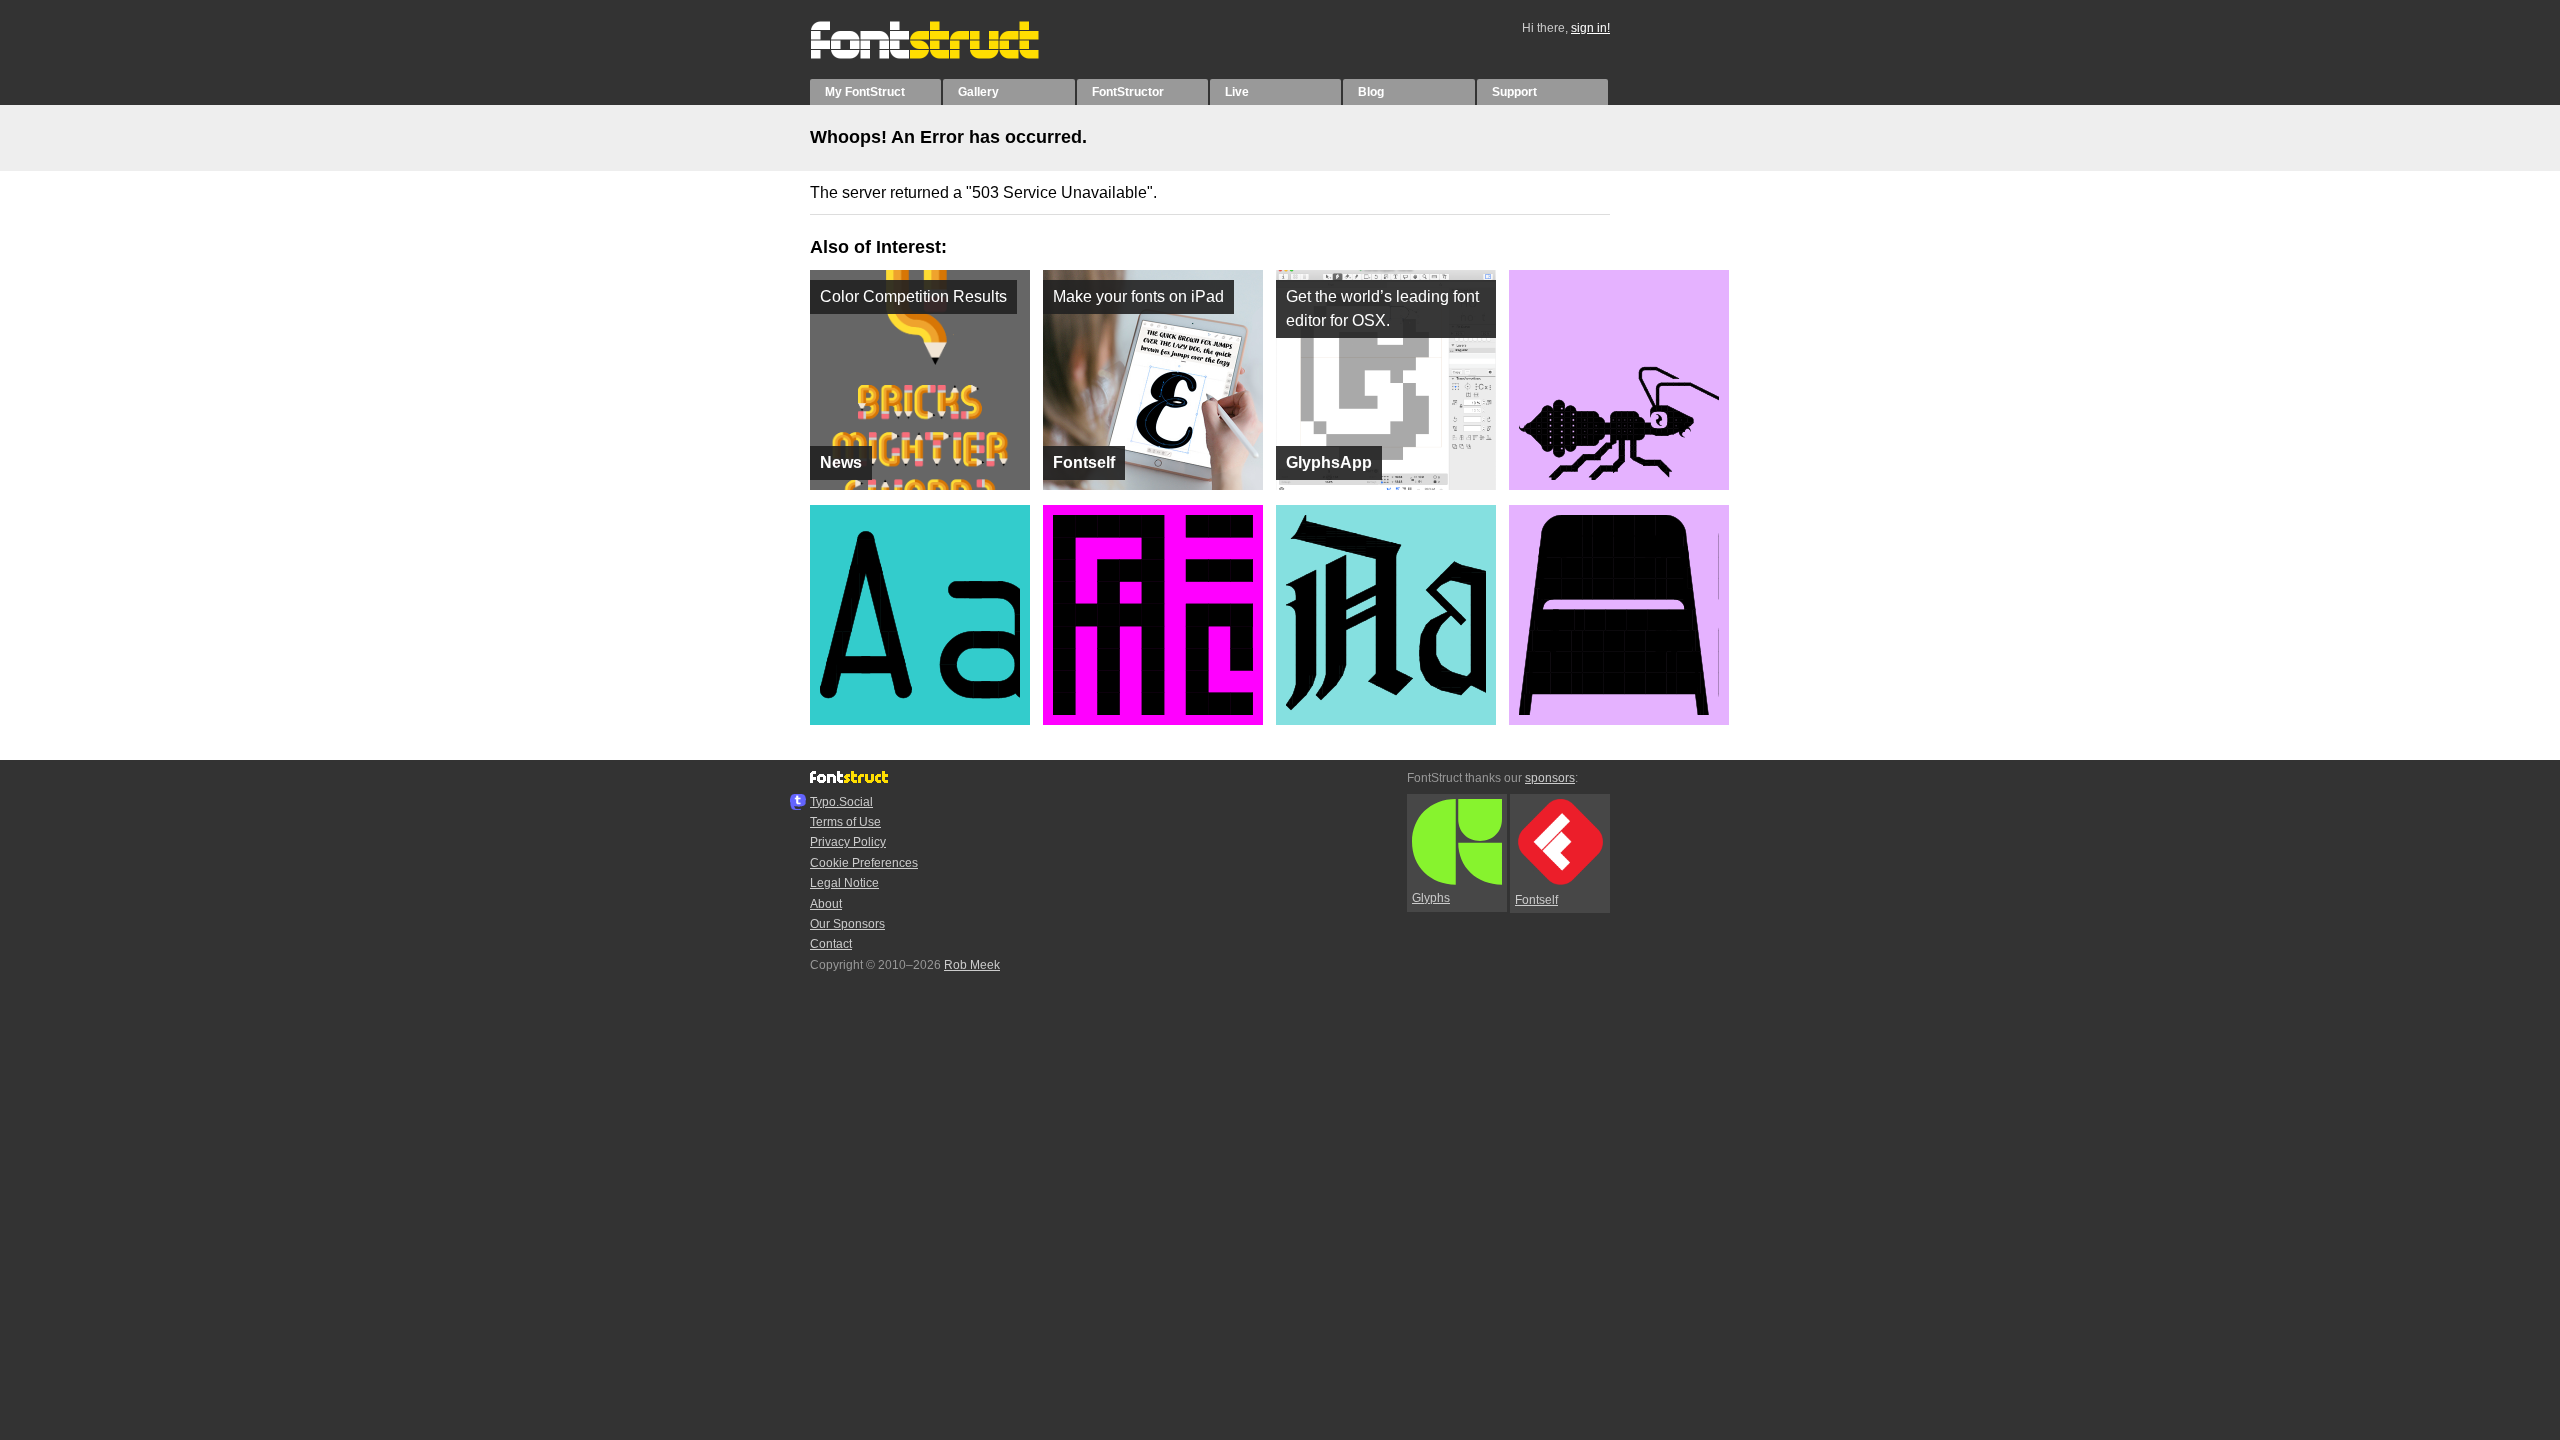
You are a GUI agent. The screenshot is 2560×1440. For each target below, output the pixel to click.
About (826, 904)
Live (1237, 92)
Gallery (978, 92)
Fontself (1536, 900)
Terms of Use (845, 822)
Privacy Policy (848, 842)
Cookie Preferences (864, 863)
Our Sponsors (847, 924)
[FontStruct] (945, 55)
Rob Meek (972, 965)
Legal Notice (844, 883)
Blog (1371, 92)
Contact (831, 944)
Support (1514, 92)
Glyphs (1431, 898)
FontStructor (1128, 92)
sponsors (1550, 778)
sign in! (1590, 28)
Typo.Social (841, 802)
